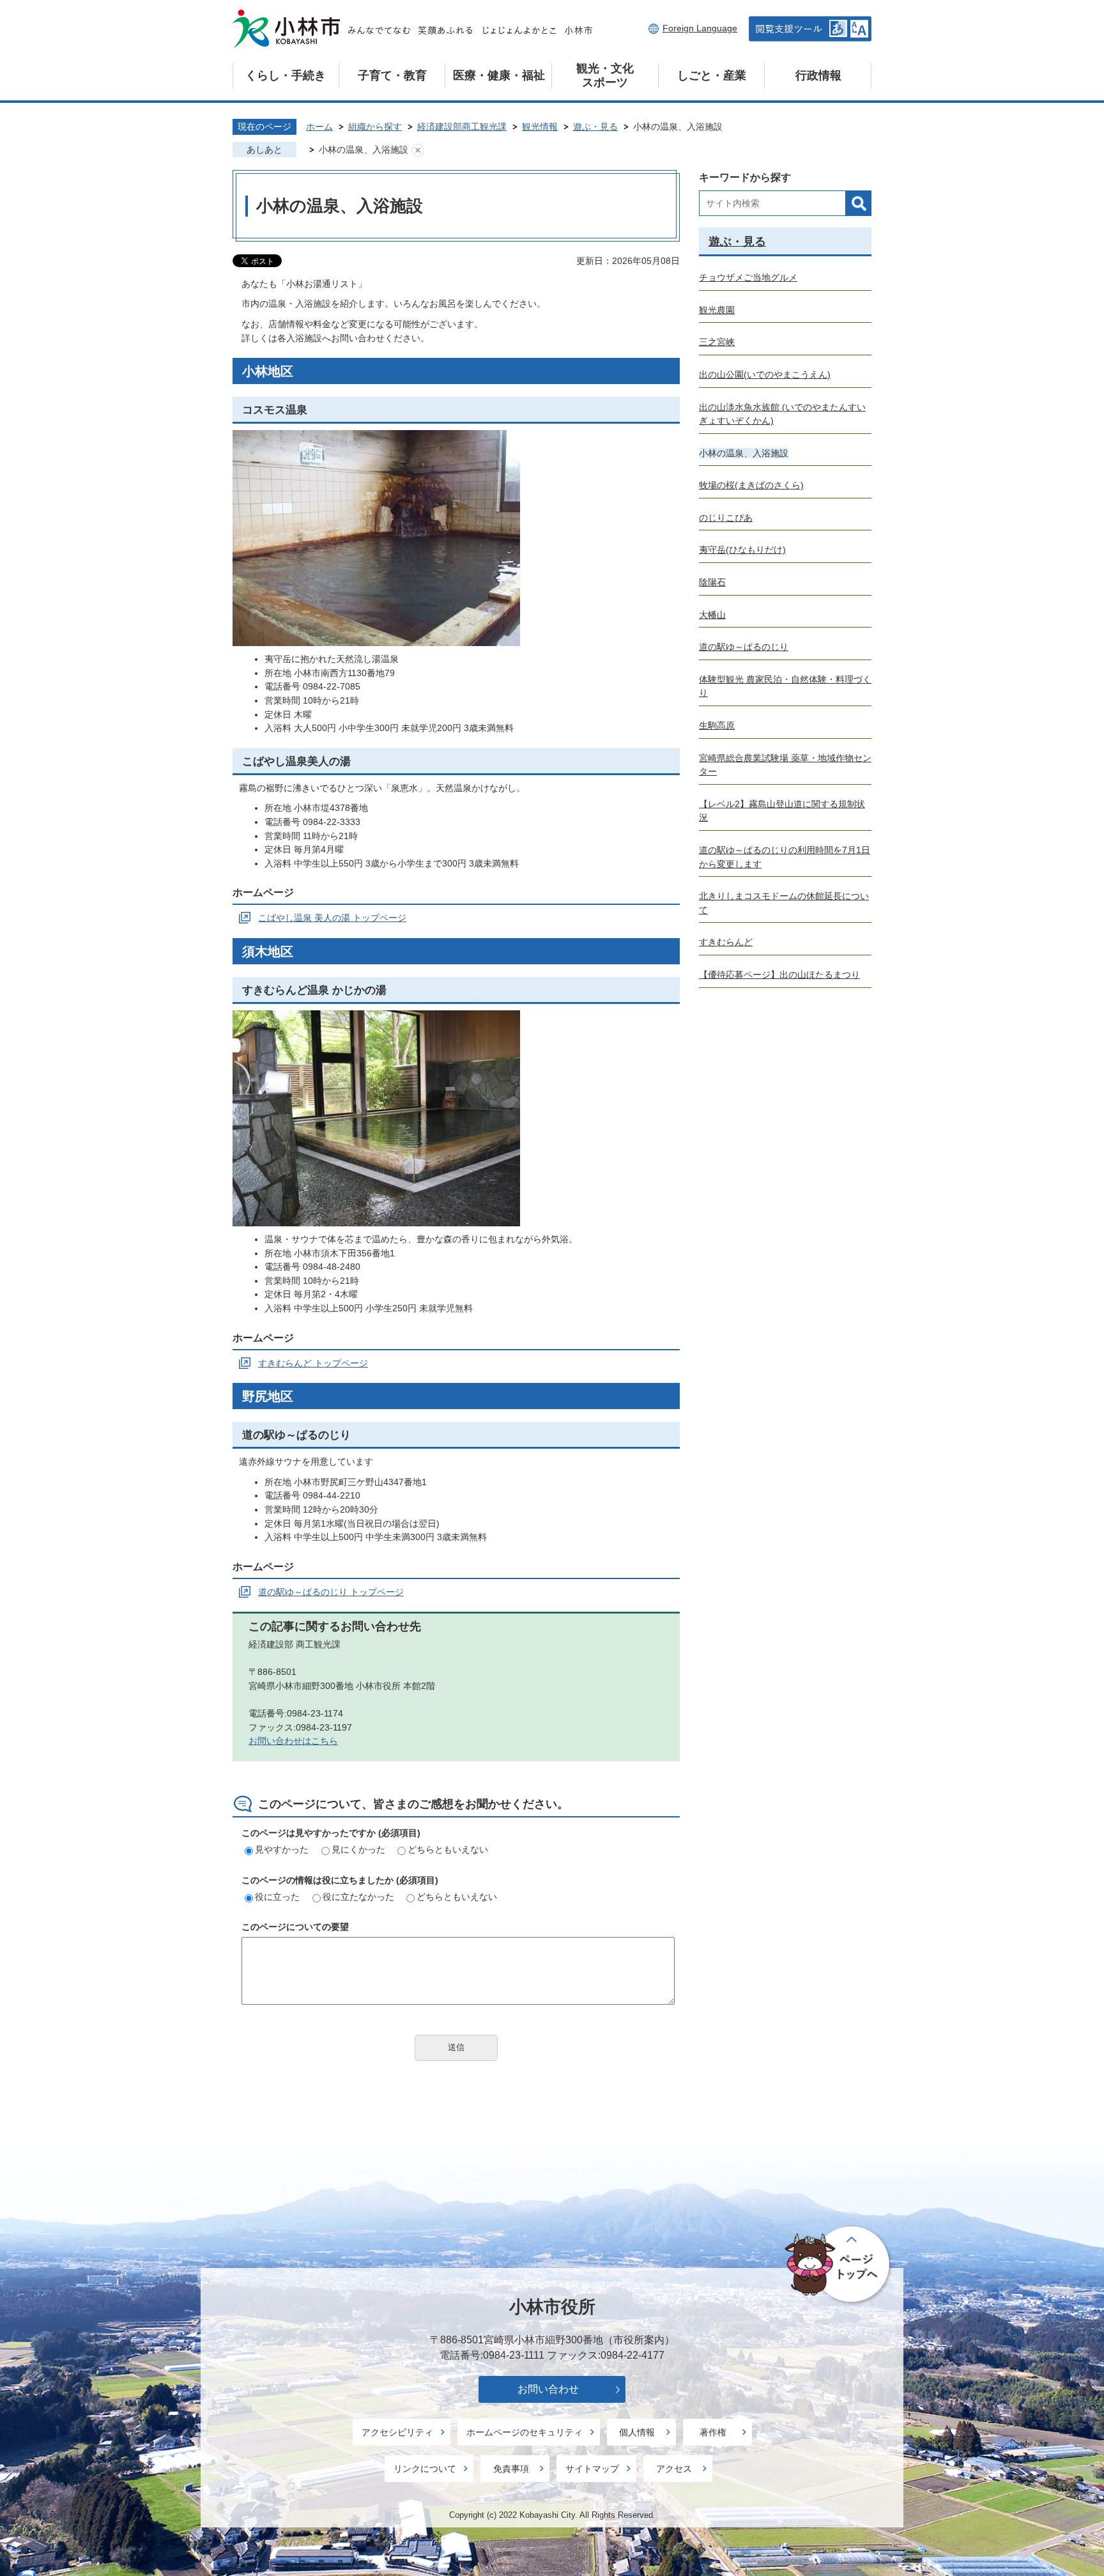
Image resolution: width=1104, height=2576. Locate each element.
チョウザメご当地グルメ (748, 277)
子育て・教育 (392, 75)
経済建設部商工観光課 (462, 127)
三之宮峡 (717, 342)
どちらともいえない (448, 1849)
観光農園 (717, 310)
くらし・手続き (286, 75)
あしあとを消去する (418, 150)
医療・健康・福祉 (499, 75)
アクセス (674, 2469)
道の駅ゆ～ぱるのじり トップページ (331, 1592)
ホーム (319, 127)
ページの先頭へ (839, 2265)
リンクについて (425, 2469)
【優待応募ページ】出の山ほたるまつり (779, 975)
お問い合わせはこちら (293, 1741)
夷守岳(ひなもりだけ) (742, 550)
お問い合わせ (548, 2389)
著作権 (713, 2432)
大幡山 (712, 615)
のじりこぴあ (726, 518)
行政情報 (818, 75)
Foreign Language (700, 28)
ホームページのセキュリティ (525, 2432)
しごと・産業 (712, 75)
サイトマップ (592, 2469)
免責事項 (511, 2469)
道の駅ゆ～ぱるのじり (744, 647)
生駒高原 (717, 725)
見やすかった (282, 1849)
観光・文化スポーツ (605, 75)
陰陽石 (712, 582)
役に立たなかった (358, 1897)
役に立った (277, 1897)
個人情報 (637, 2432)
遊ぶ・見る (595, 127)
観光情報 (540, 127)
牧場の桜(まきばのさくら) (751, 485)
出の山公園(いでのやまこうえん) (765, 374)
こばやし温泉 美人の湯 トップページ (332, 918)
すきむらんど (726, 942)
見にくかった (358, 1849)
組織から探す (375, 127)
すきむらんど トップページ (313, 1363)
